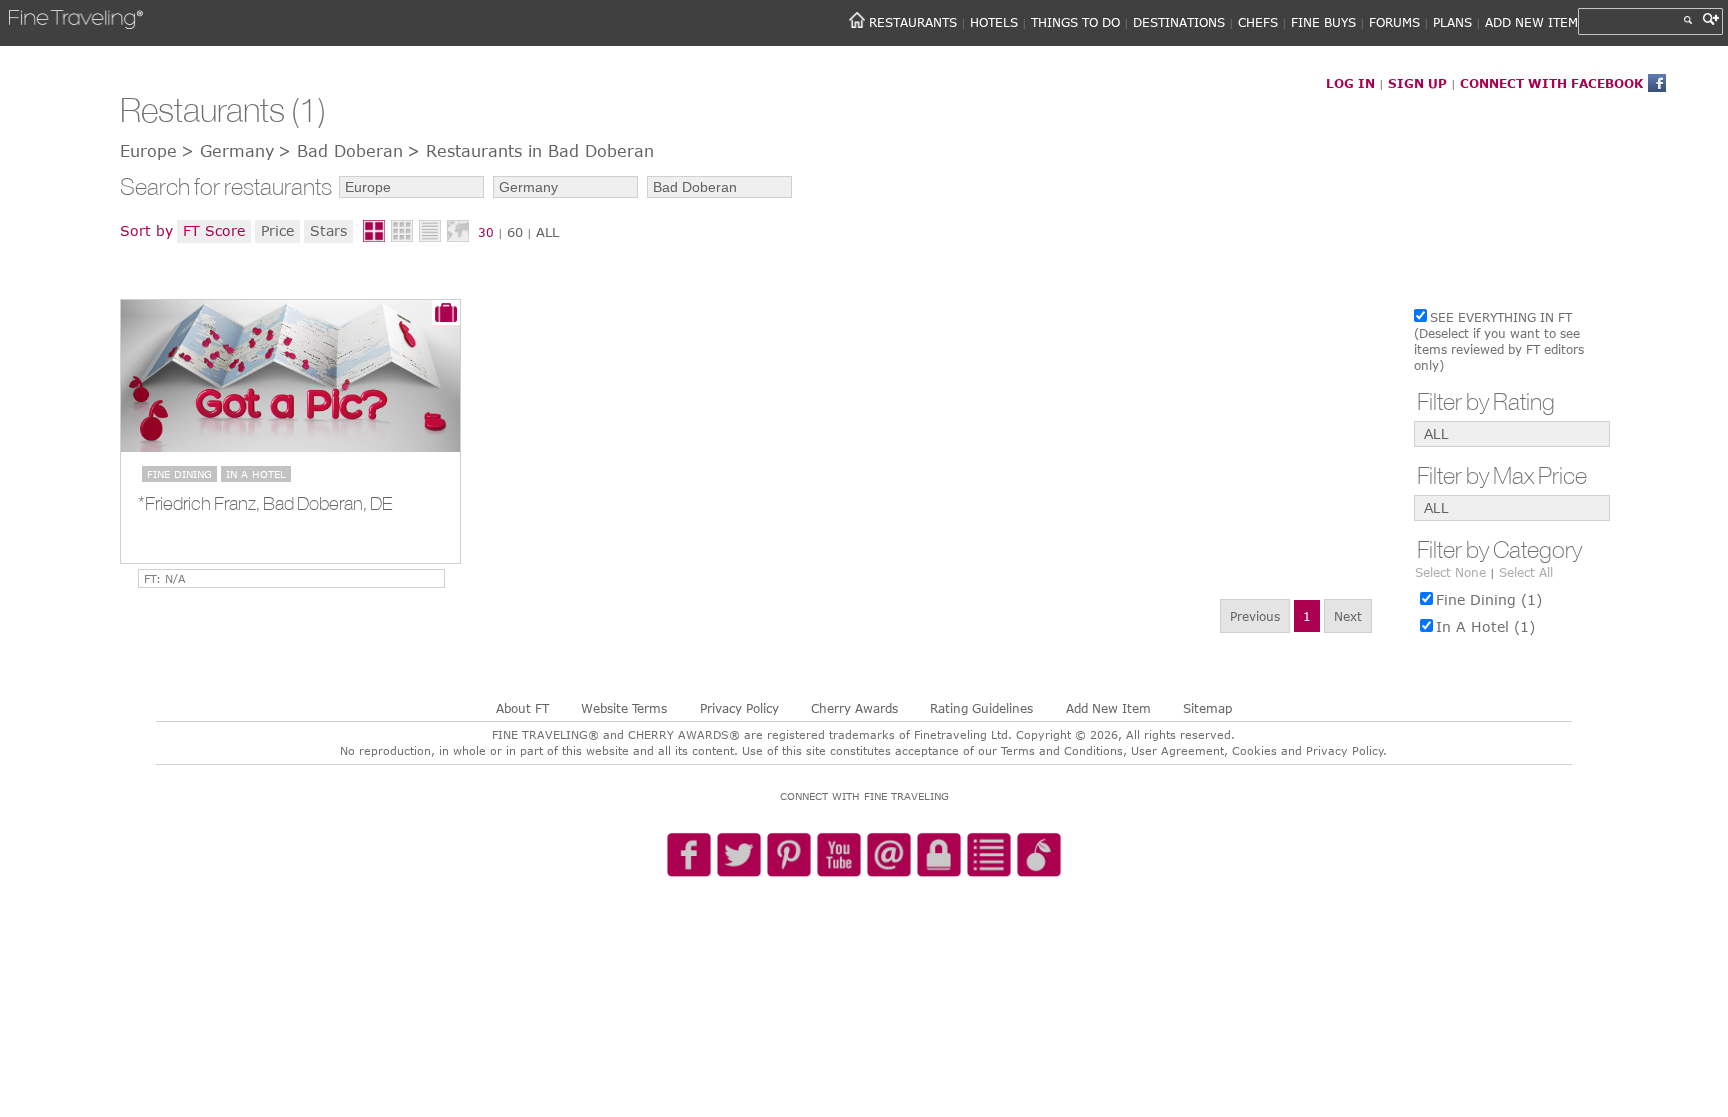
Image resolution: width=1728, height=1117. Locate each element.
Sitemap (1207, 708)
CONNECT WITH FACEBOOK (1551, 83)
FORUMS (1394, 22)
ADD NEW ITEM (1531, 22)
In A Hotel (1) (1485, 626)
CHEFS (1258, 22)
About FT (522, 708)
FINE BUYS (1323, 22)
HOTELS (994, 22)
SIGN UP (1417, 83)
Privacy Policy (739, 708)
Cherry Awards (854, 708)
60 (515, 232)
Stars (328, 230)
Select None (1450, 572)
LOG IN (1350, 83)
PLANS (1452, 22)
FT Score (214, 230)
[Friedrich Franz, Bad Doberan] (290, 376)
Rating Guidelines (981, 708)
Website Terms (624, 708)
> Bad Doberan (340, 151)
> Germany (227, 151)
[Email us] (889, 856)
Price (277, 230)
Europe (148, 151)
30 (486, 232)
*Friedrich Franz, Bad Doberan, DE (265, 503)
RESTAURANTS (913, 22)
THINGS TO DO (1075, 22)
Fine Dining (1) (1489, 599)
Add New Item (1108, 708)
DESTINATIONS (1179, 22)
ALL (547, 232)
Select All (1526, 572)
